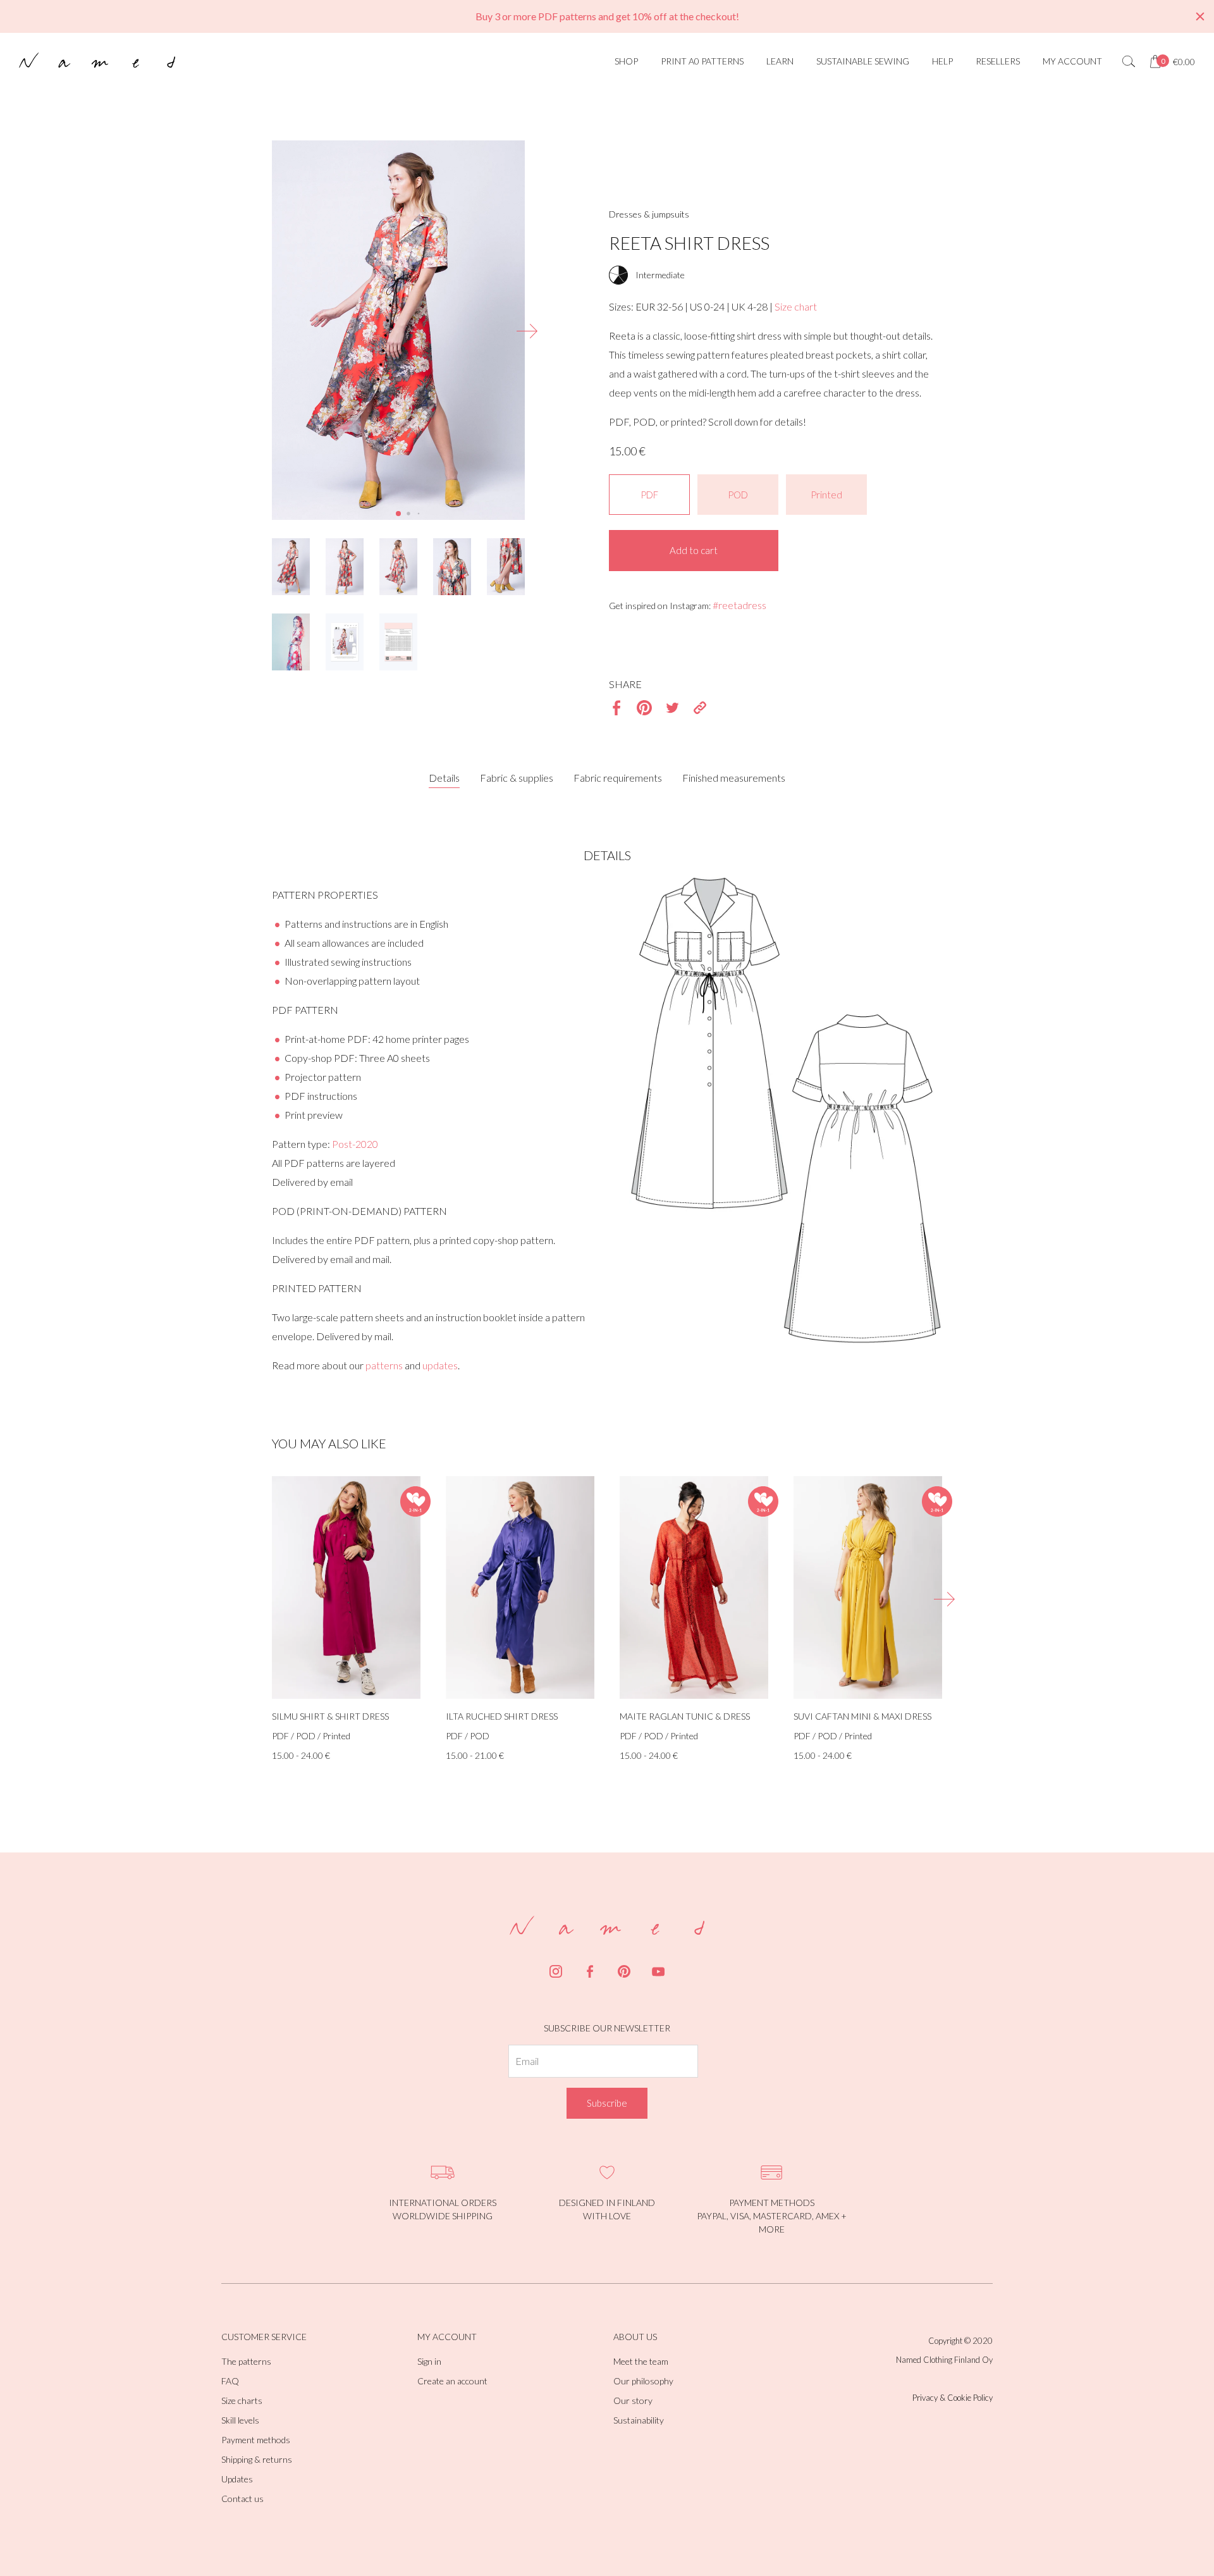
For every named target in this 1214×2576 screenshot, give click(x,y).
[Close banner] (1200, 16)
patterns (384, 1365)
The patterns (246, 2361)
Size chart (796, 306)
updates (440, 1365)
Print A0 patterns (702, 61)
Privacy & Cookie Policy (953, 2398)
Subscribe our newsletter (607, 2028)
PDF (649, 495)
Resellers (998, 61)
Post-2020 (355, 1144)
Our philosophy (643, 2381)
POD (738, 495)
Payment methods (256, 2440)
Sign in (429, 2361)
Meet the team (641, 2361)
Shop (626, 61)
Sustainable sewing (863, 61)
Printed (826, 495)
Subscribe (607, 2103)
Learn (780, 61)
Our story (633, 2400)
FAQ (230, 2381)
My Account (1072, 61)
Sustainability (639, 2420)
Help (942, 61)
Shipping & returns (257, 2459)
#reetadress (739, 605)
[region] (607, 16)
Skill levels (240, 2420)
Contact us (242, 2499)
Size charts (242, 2400)
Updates (237, 2479)
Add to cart (694, 550)
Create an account (452, 2381)
